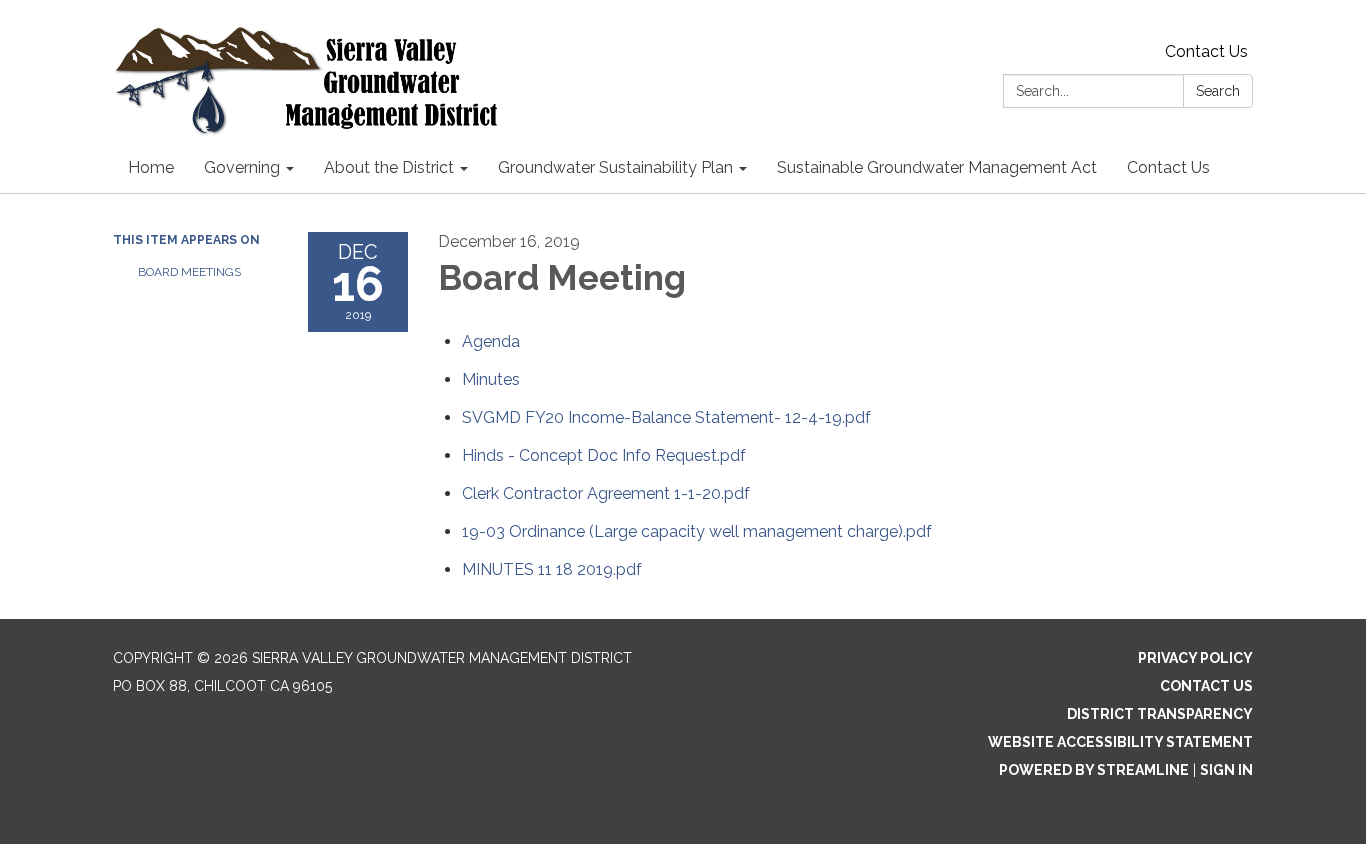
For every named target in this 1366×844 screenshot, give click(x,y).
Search (1218, 91)
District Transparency (1160, 714)
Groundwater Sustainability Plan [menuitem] (615, 167)
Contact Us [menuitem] (1168, 167)
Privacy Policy (1195, 658)
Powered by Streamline (1094, 770)
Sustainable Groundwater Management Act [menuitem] (937, 167)
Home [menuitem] (151, 167)
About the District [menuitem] (389, 167)
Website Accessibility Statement (1120, 742)
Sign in (1226, 770)
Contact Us (1206, 51)
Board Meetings (189, 272)
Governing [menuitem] (242, 167)
